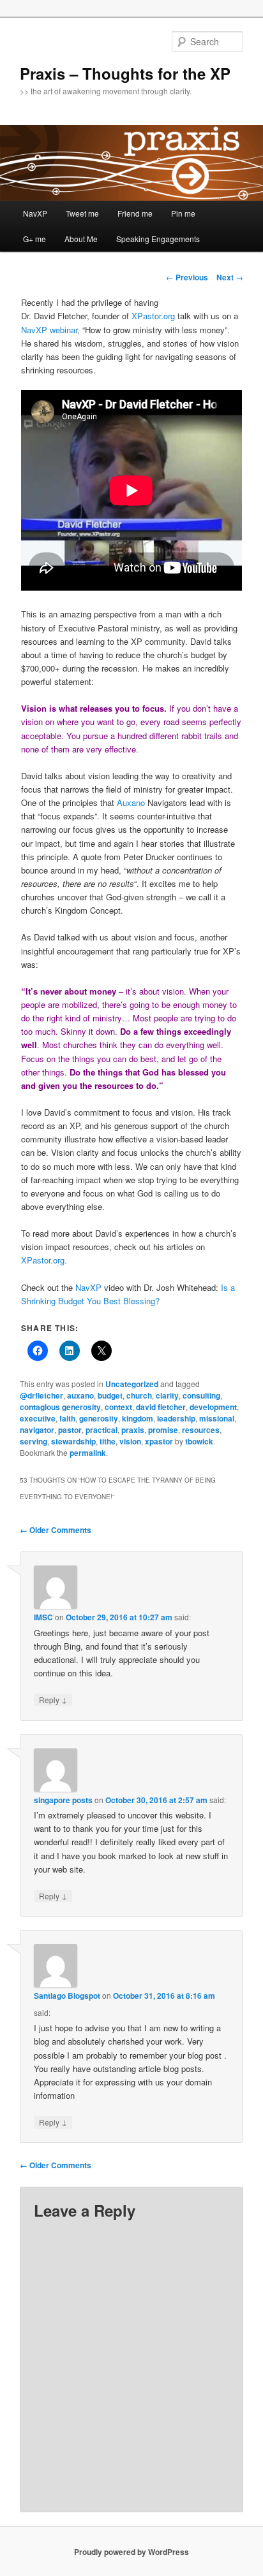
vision (130, 1441)
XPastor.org (153, 316)
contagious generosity (60, 1407)
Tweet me (82, 213)
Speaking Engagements (158, 239)
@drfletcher (41, 1395)
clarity (167, 1395)
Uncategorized (132, 1384)
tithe (108, 1441)
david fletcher (161, 1407)
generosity (99, 1418)
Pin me (183, 213)
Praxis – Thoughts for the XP (125, 73)
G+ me (34, 239)
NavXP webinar (49, 330)
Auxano (131, 802)
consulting (201, 1395)
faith (67, 1418)
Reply (53, 1699)
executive (38, 1418)
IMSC (43, 1617)
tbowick (199, 1441)
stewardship (73, 1441)
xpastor (159, 1441)
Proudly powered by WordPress (131, 2552)
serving (34, 1441)
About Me (81, 239)
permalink (88, 1453)
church (139, 1395)
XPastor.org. (44, 1260)
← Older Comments (56, 1530)
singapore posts (63, 1800)
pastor (70, 1430)
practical (101, 1430)
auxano (80, 1395)
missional (217, 1418)
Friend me (135, 213)
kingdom (138, 1418)
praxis (133, 1430)
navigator (37, 1430)
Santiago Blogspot (67, 1996)
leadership (176, 1418)
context (118, 1407)
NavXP (35, 213)
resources (201, 1430)
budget (110, 1395)
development (213, 1407)
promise (163, 1430)
